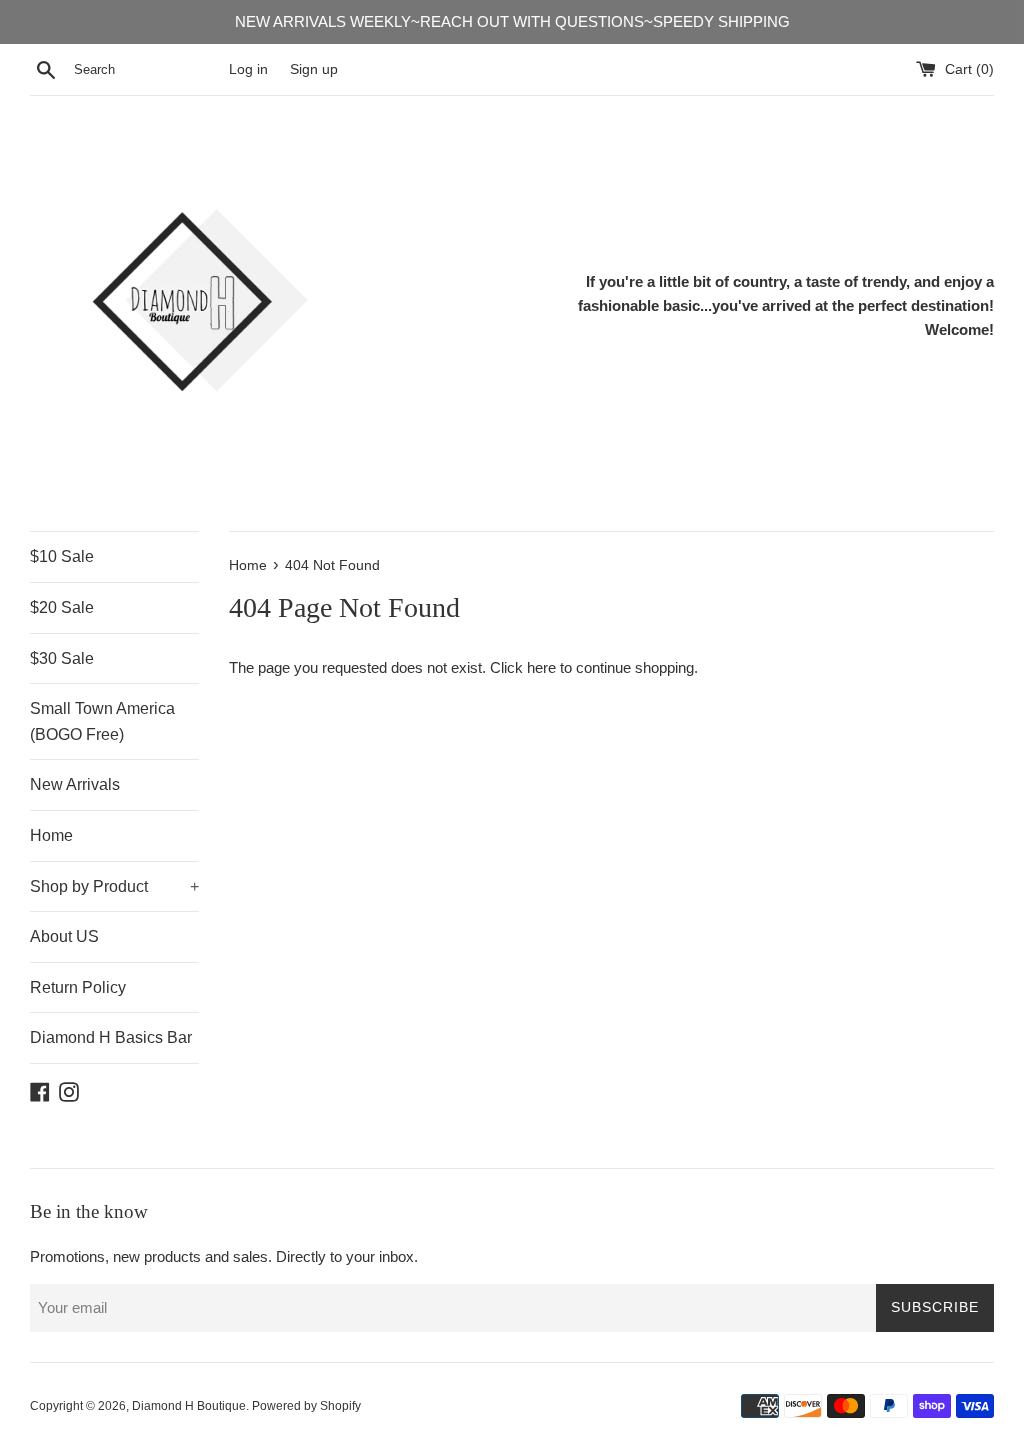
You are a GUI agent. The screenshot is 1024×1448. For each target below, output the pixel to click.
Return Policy (78, 987)
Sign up (314, 69)
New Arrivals (75, 784)
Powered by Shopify (306, 1406)
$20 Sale (62, 607)
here (541, 667)
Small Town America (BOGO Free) (102, 721)
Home (51, 835)
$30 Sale (62, 658)
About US (64, 936)
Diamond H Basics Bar (111, 1037)
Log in (248, 69)
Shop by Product (114, 886)
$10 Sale (62, 556)
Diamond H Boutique (189, 1406)
